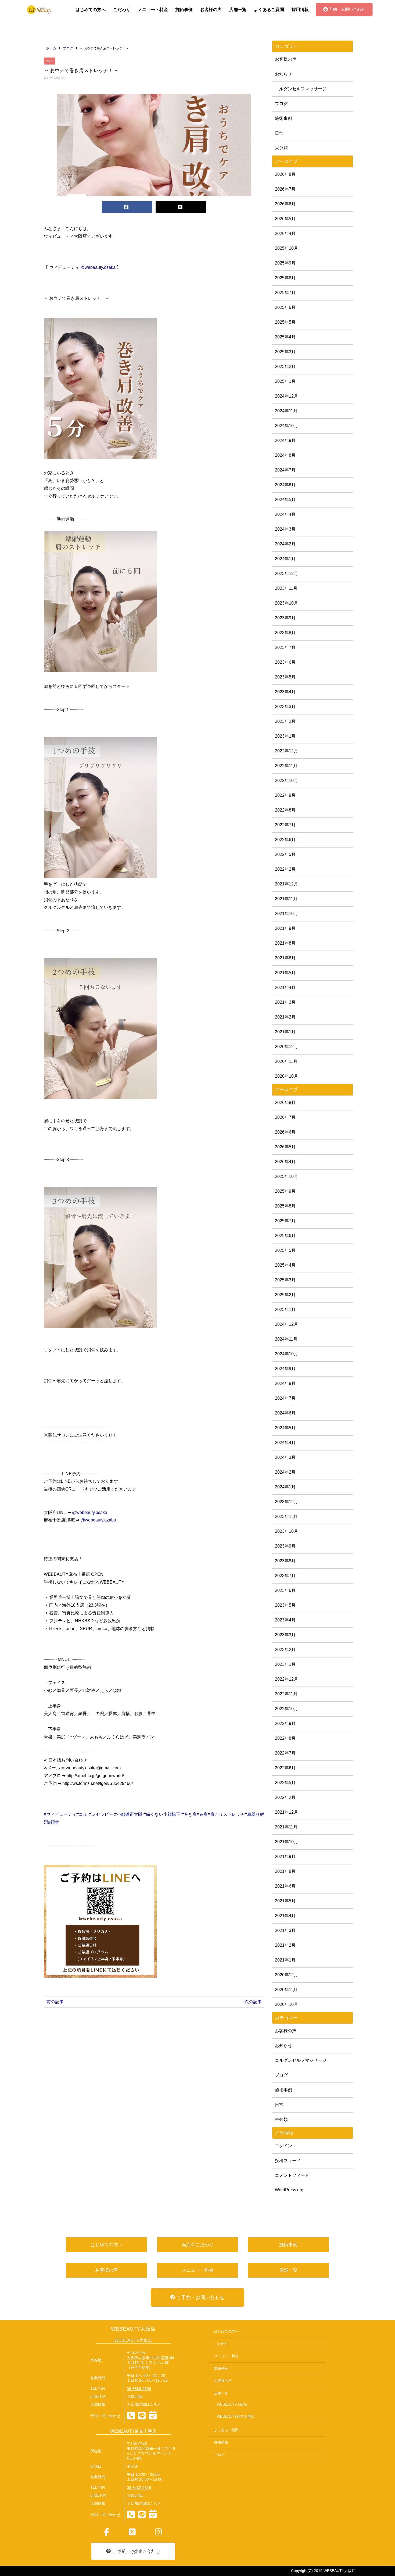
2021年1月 (285, 1032)
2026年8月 (285, 174)
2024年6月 (285, 485)
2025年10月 (286, 248)
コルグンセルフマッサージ (301, 89)
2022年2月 (285, 869)
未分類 (281, 148)
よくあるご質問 (269, 10)
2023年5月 (285, 677)
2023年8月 (285, 633)
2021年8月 (285, 943)
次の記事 (253, 2002)
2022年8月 (285, 810)
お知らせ (283, 74)
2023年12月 (286, 574)
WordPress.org (289, 2190)
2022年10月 (286, 780)
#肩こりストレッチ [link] (226, 1814)
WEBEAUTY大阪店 (133, 2329)
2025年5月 (285, 322)
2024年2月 (285, 544)
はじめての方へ (91, 10)
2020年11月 (286, 1061)
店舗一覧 (238, 10)
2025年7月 (285, 293)
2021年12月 (286, 884)
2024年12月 (286, 396)
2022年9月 (285, 795)
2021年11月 (286, 899)
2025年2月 (285, 367)
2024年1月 (285, 559)
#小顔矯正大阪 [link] (128, 1814)
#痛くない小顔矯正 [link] (162, 1814)
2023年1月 (285, 736)
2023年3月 (285, 707)
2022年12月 (286, 751)
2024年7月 (285, 470)
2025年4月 (285, 337)
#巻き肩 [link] (189, 1814)
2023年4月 (285, 692)
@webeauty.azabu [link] (98, 1520)
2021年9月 (285, 928)
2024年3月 (285, 529)
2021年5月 (285, 973)
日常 (279, 133)
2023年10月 (286, 603)
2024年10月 (286, 426)
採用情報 (300, 10)
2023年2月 (285, 721)
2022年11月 (286, 766)
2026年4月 (285, 233)
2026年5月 (285, 219)
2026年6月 (285, 204)
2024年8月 (285, 455)
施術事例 (184, 10)
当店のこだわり (198, 2245)
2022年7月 (285, 825)
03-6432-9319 (139, 2488)
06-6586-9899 (139, 2389)
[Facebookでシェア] (127, 207)
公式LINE (135, 2397)
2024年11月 (286, 411)
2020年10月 (286, 1076)
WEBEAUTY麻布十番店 (236, 2417)
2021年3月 (285, 1002)
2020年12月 (286, 1047)
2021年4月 (285, 987)
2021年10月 (286, 914)
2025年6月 (285, 307)
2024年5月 (285, 500)
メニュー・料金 (153, 10)
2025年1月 (285, 381)
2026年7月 (285, 189)
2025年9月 (285, 263)
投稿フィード (288, 2161)
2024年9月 (285, 440)
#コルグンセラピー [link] (95, 1814)
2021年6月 (285, 958)
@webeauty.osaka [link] (98, 267)
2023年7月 (285, 647)
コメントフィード (292, 2175)
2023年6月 (285, 662)
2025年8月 (285, 278)
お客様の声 (211, 10)
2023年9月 (285, 618)
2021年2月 (285, 1017)
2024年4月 (285, 514)
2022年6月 (285, 840)
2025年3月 (285, 352)
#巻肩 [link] (202, 1814)
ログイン (283, 2146)
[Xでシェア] (181, 207)
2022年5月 (285, 854)
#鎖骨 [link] (54, 1822)
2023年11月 (286, 588)
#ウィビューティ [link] (60, 1814)
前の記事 (55, 2002)
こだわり (122, 10)
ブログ (49, 61)
